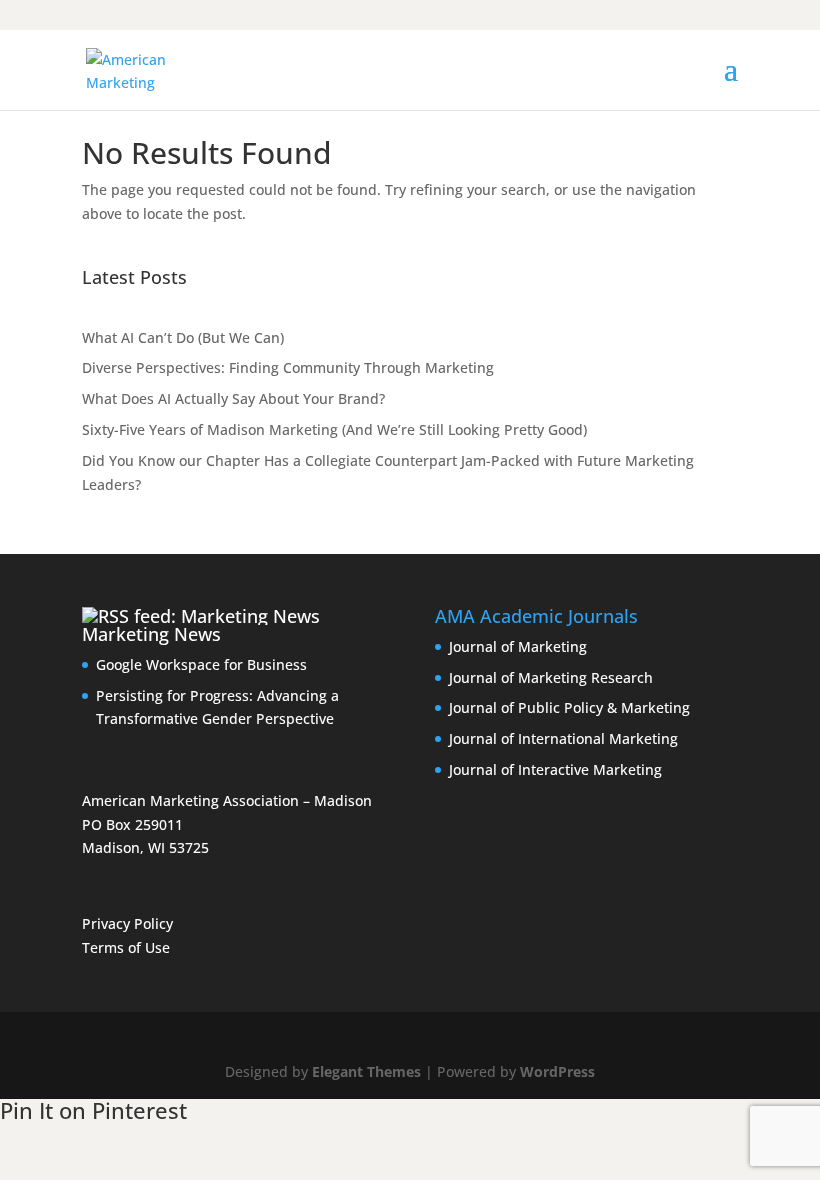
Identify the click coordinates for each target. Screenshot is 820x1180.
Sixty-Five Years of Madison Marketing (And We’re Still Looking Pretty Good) (334, 429)
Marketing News (151, 634)
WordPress (557, 1071)
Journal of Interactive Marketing (555, 769)
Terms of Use (126, 947)
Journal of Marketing (518, 646)
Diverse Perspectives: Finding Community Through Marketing (288, 367)
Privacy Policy (127, 923)
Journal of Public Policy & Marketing (569, 707)
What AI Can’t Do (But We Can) (183, 337)
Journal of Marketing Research (551, 677)
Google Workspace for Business (201, 664)
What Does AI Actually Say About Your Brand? (233, 398)
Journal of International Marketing (563, 738)
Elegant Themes (366, 1071)
